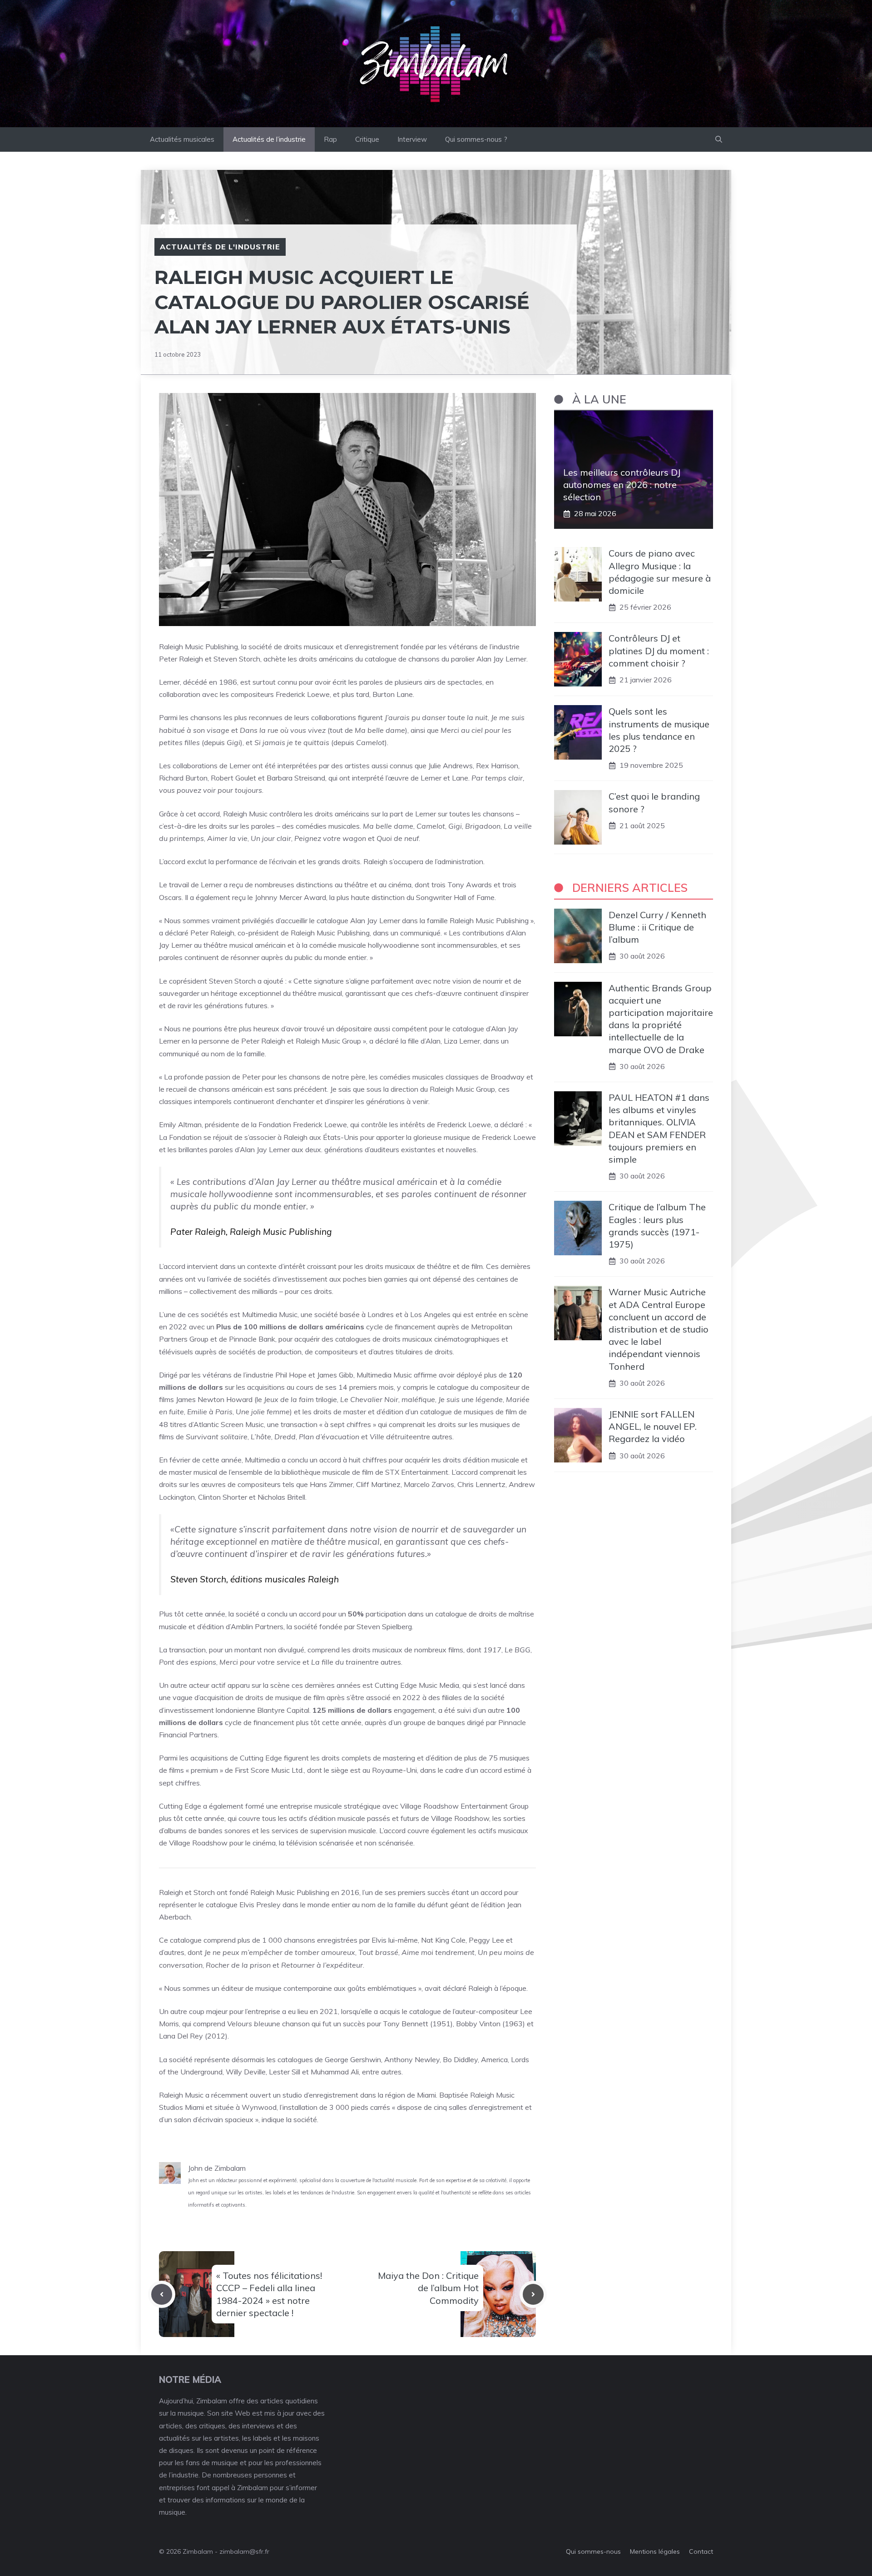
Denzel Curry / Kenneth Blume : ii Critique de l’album (657, 927)
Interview (412, 139)
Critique (367, 139)
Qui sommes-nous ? (476, 139)
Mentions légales (655, 2551)
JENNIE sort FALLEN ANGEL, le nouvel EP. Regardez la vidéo (653, 1426)
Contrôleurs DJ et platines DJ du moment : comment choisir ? (659, 650)
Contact (701, 2551)
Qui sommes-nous (593, 2551)
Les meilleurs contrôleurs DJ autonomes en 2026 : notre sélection (622, 485)
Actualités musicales (182, 139)
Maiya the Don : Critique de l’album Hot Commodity (428, 2288)
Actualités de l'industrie (220, 247)
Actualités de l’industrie (269, 139)
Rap (330, 139)
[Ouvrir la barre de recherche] (719, 139)
